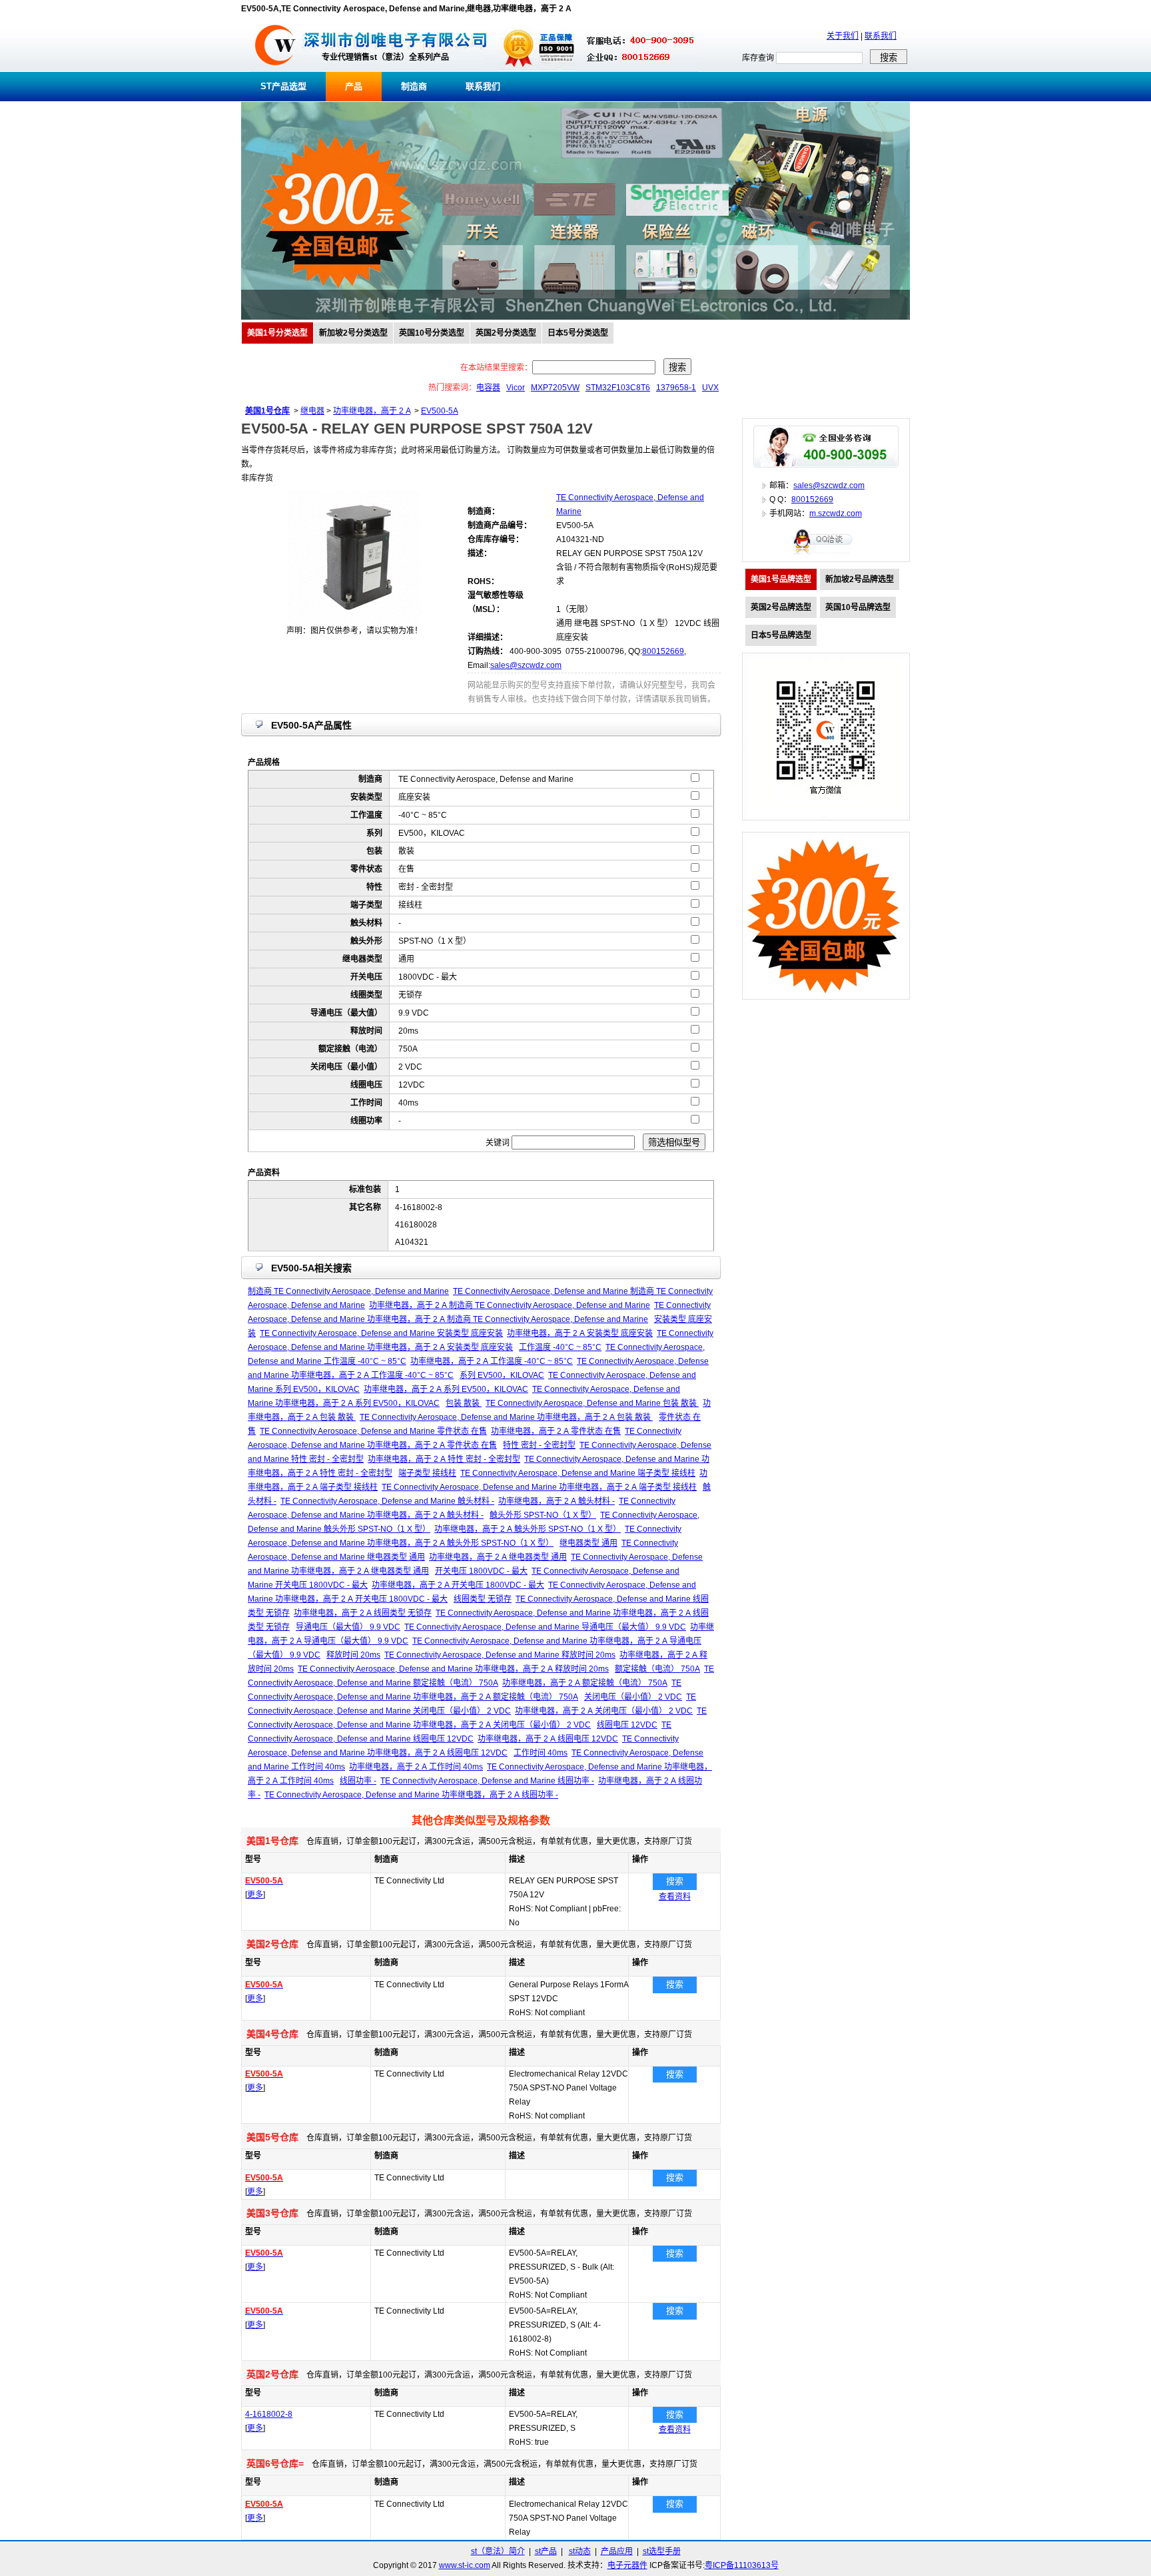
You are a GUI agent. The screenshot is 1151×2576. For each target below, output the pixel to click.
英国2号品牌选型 (781, 607)
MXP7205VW (555, 388)
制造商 (414, 86)
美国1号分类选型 (277, 333)
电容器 (488, 388)
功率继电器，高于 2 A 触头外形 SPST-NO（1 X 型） (528, 1529)
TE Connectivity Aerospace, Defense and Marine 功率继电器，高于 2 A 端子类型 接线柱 (539, 1487)
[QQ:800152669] (826, 554)
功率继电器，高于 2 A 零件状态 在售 (556, 1431)
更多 (255, 1895)
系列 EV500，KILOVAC (502, 1375)
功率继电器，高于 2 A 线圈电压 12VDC (548, 1739)
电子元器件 (627, 2565)
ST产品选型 (283, 86)
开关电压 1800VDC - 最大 (481, 1571)
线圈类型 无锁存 (483, 1599)
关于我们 (843, 36)
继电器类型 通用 (588, 1543)
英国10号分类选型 (432, 333)
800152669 (663, 651)
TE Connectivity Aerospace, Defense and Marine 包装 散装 (592, 1403)
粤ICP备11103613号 (742, 2565)
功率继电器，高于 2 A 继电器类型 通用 (498, 1557)
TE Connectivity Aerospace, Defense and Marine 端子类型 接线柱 (578, 1473)
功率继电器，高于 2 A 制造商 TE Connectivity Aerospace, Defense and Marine (510, 1305)
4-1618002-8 (269, 2414)
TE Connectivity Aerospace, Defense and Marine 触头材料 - (387, 1501)
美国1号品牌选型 (781, 579)
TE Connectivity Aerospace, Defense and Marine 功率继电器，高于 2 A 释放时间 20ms (453, 1669)
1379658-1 (676, 388)
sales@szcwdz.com (526, 665)
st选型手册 (662, 2551)
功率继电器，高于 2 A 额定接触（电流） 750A (585, 1683)
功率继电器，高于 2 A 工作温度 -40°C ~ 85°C (492, 1361)
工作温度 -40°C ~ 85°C (560, 1347)
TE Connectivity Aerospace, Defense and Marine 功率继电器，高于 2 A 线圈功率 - (411, 1795)
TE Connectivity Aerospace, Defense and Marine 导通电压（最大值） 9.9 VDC (545, 1627)
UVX (710, 388)
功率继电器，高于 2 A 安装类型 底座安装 (580, 1333)
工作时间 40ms (541, 1753)
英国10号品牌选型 (858, 607)
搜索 (675, 1881)
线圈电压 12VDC (627, 1725)
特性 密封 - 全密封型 (539, 1445)
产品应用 (617, 2551)
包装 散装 (464, 1403)
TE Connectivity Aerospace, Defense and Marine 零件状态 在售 (373, 1431)
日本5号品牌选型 (781, 635)
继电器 (312, 411)
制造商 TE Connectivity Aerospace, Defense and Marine (348, 1291)
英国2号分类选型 (506, 333)
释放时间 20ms (353, 1655)
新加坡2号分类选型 (353, 333)
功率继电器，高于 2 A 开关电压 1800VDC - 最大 (458, 1585)
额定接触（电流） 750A (657, 1669)
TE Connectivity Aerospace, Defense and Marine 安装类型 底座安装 (381, 1333)
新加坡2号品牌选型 (860, 579)
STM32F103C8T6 (618, 388)
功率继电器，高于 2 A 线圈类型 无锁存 (363, 1613)
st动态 (580, 2551)
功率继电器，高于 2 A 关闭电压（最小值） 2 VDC (604, 1711)
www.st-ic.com (465, 2565)
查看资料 (675, 1897)
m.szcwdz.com (836, 513)
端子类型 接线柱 (427, 1473)
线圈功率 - (358, 1781)
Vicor (516, 388)
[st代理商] (275, 69)
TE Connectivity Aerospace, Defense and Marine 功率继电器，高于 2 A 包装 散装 (506, 1417)
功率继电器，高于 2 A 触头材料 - (557, 1501)
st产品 (546, 2551)
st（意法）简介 (498, 2551)
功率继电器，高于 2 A (372, 411)
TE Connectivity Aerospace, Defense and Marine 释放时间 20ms (500, 1655)
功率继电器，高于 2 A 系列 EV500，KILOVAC (446, 1389)
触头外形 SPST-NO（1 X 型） (543, 1515)
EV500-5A (440, 411)
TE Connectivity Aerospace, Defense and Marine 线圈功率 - (487, 1781)
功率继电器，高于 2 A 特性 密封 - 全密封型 (444, 1459)
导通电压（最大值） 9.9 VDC (348, 1627)
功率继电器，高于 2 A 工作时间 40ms (416, 1767)
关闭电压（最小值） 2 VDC (633, 1697)
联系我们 (881, 36)
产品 (354, 86)
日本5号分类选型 (578, 333)
